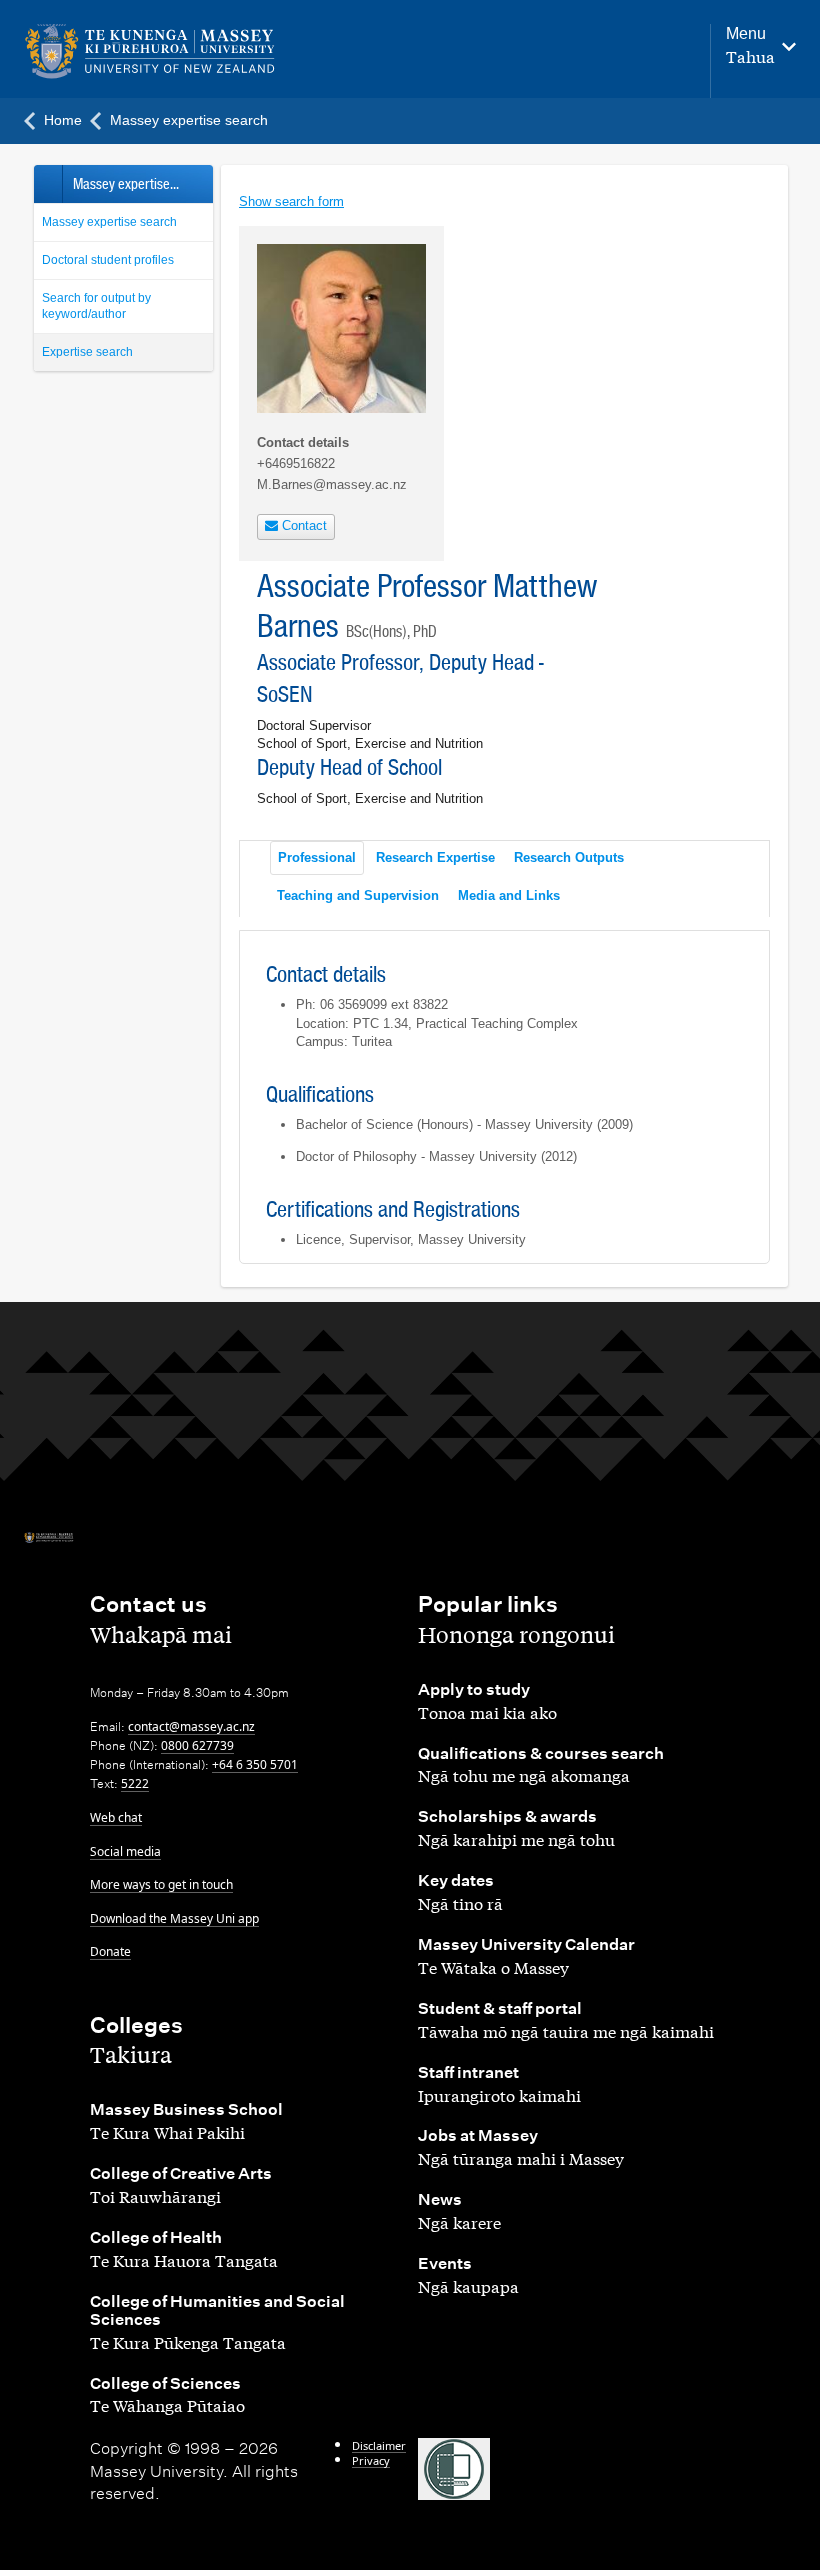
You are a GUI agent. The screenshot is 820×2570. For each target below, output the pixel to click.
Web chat (116, 1817)
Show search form (291, 201)
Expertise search (87, 352)
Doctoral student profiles (108, 260)
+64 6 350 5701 (255, 1764)
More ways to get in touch (161, 1884)
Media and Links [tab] (509, 895)
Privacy (371, 2460)
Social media (125, 1851)
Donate (110, 1951)
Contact (302, 525)
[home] (160, 52)
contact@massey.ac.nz (191, 1726)
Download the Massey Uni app (174, 1918)
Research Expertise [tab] (435, 857)
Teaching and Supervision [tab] (358, 895)
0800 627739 (197, 1745)
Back (47, 184)
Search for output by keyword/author (96, 306)
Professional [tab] (317, 857)
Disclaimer (379, 2445)
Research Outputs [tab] (569, 857)
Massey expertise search (109, 222)
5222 (135, 1783)
